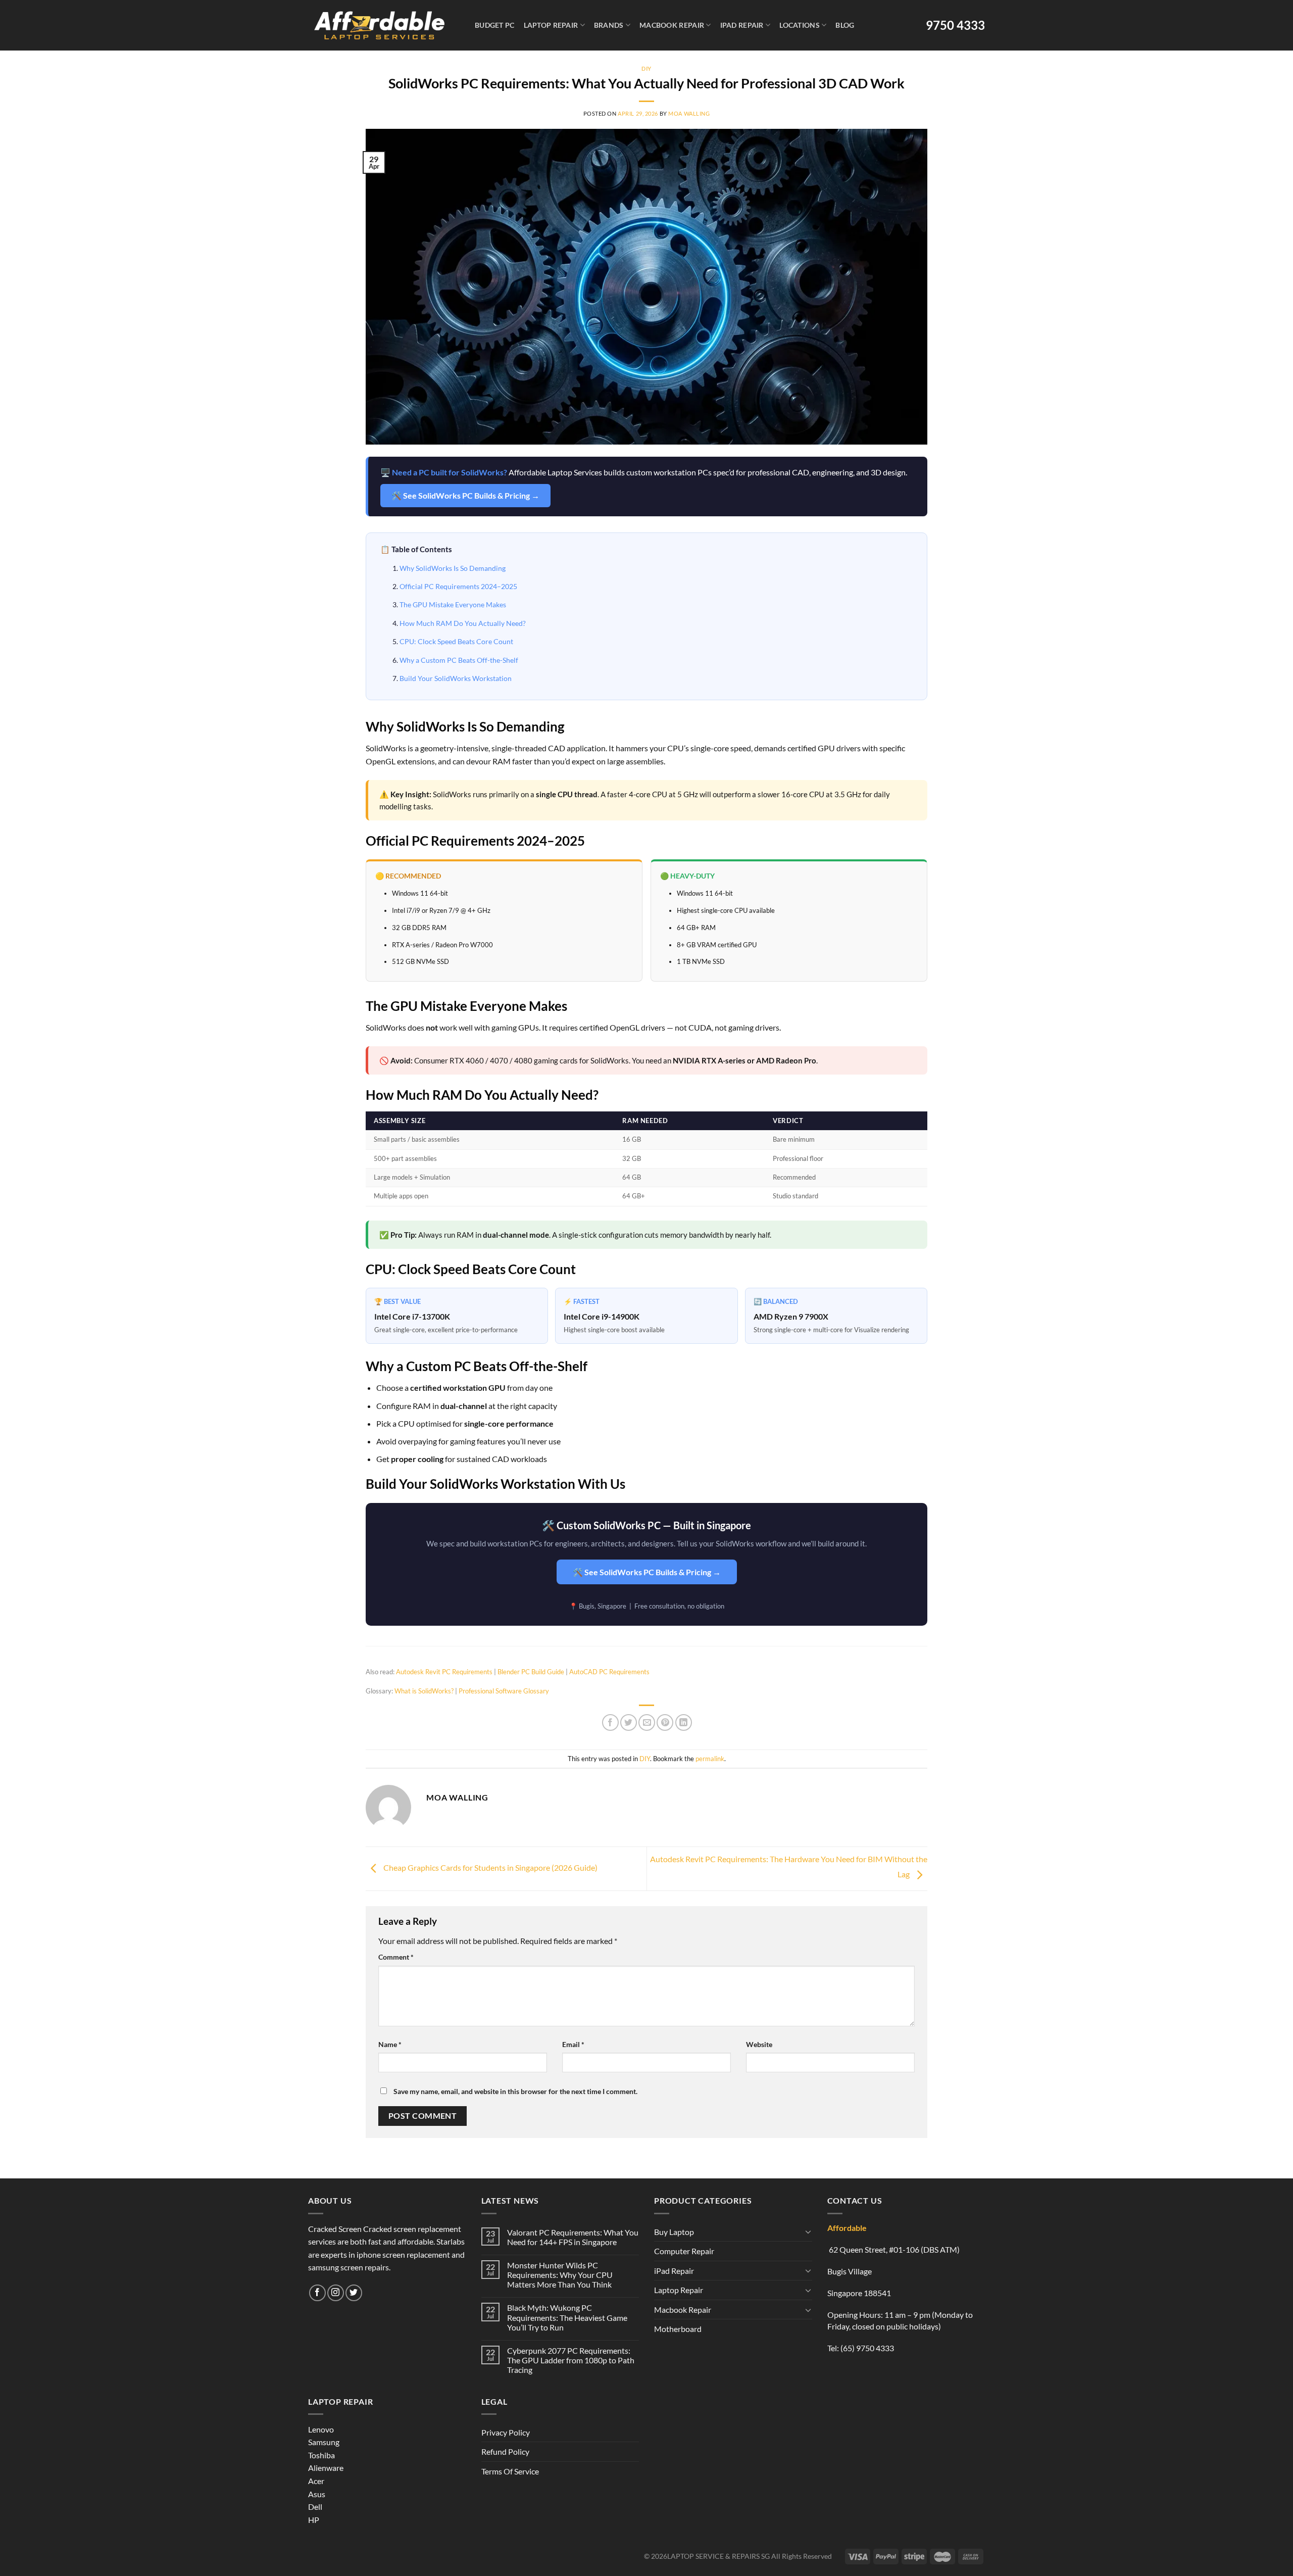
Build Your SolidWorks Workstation (456, 678)
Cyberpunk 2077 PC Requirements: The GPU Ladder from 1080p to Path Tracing (571, 2360)
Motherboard (678, 2329)
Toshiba (321, 2455)
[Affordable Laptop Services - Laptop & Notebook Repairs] (379, 25)
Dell (315, 2507)
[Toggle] (808, 2231)
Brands (609, 25)
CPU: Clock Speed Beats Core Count (456, 641)
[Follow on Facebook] (317, 2293)
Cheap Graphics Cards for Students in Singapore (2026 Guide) (490, 1867)
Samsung (324, 2442)
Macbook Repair (672, 25)
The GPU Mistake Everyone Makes (453, 604)
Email (573, 2044)
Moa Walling (689, 113)
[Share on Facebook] (610, 1722)
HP (314, 2520)
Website (759, 2044)
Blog (845, 25)
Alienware (326, 2468)
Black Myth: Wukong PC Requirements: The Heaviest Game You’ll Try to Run (567, 2317)
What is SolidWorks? (424, 1691)
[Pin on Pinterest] (665, 1722)
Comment (396, 1957)
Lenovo (321, 2429)
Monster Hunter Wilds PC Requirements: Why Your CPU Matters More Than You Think (560, 2275)
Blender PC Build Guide (531, 1672)
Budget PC (495, 25)
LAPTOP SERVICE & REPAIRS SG (718, 2556)
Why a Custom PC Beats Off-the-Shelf (459, 660)
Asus (317, 2494)
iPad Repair (742, 25)
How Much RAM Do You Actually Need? (463, 623)
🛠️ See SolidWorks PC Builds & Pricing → (465, 495)
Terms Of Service (510, 2471)
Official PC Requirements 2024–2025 (458, 586)
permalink (710, 1759)
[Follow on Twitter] (354, 2293)
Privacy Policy (506, 2432)
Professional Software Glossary (504, 1691)
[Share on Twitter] (629, 1722)
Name (390, 2044)
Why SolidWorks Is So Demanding (453, 568)
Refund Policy (505, 2451)
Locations (800, 25)
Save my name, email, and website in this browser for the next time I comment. (515, 2091)
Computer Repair (684, 2251)
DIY (646, 68)
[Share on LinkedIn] (684, 1722)
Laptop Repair (551, 25)
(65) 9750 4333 (867, 2348)
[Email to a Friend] (647, 1722)
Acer (316, 2481)
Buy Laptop (674, 2232)
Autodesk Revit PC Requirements (444, 1672)
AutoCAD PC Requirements (609, 1672)
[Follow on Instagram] (336, 2293)
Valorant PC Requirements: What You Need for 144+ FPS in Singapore (573, 2237)
